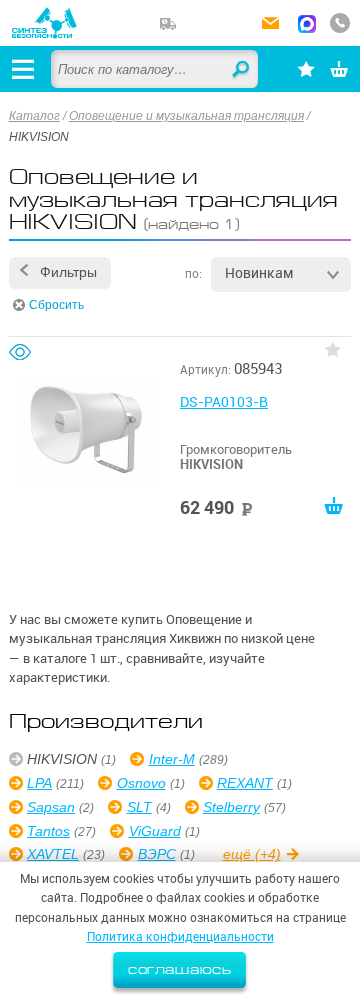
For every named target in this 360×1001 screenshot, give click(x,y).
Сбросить (56, 305)
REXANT (245, 783)
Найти (242, 70)
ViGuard (154, 831)
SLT (139, 807)
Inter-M (171, 759)
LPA (39, 783)
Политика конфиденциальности (180, 936)
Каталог (34, 116)
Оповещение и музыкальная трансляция (186, 116)
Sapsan (51, 807)
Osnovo (141, 783)
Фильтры (68, 272)
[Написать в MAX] (307, 26)
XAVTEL (53, 854)
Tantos (48, 831)
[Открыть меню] (23, 69)
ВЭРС (156, 854)
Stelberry (231, 807)
